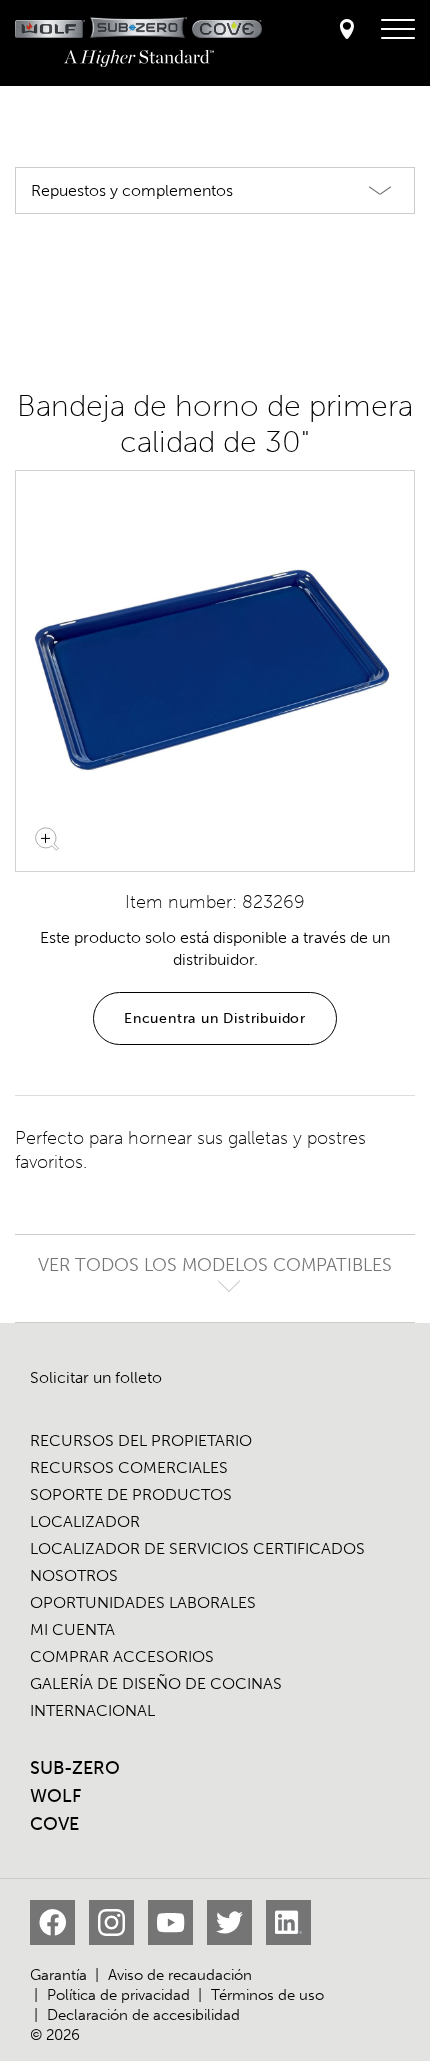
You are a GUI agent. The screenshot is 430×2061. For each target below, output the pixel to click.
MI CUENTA (72, 1629)
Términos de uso (267, 1995)
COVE (54, 1824)
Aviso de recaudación (180, 1975)
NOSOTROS (74, 1575)
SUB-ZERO (75, 1768)
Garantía (58, 1975)
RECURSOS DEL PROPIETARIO (141, 1440)
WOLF (55, 1796)
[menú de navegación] (398, 30)
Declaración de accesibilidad (143, 2015)
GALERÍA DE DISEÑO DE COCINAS (156, 1683)
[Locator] (347, 30)
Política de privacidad (118, 1995)
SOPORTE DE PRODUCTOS (131, 1494)
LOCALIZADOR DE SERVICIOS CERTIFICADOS (197, 1548)
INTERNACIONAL (92, 1710)
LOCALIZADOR (85, 1521)
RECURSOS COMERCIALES (129, 1467)
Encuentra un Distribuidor (215, 1018)
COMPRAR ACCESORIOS (122, 1656)
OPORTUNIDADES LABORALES (143, 1602)
